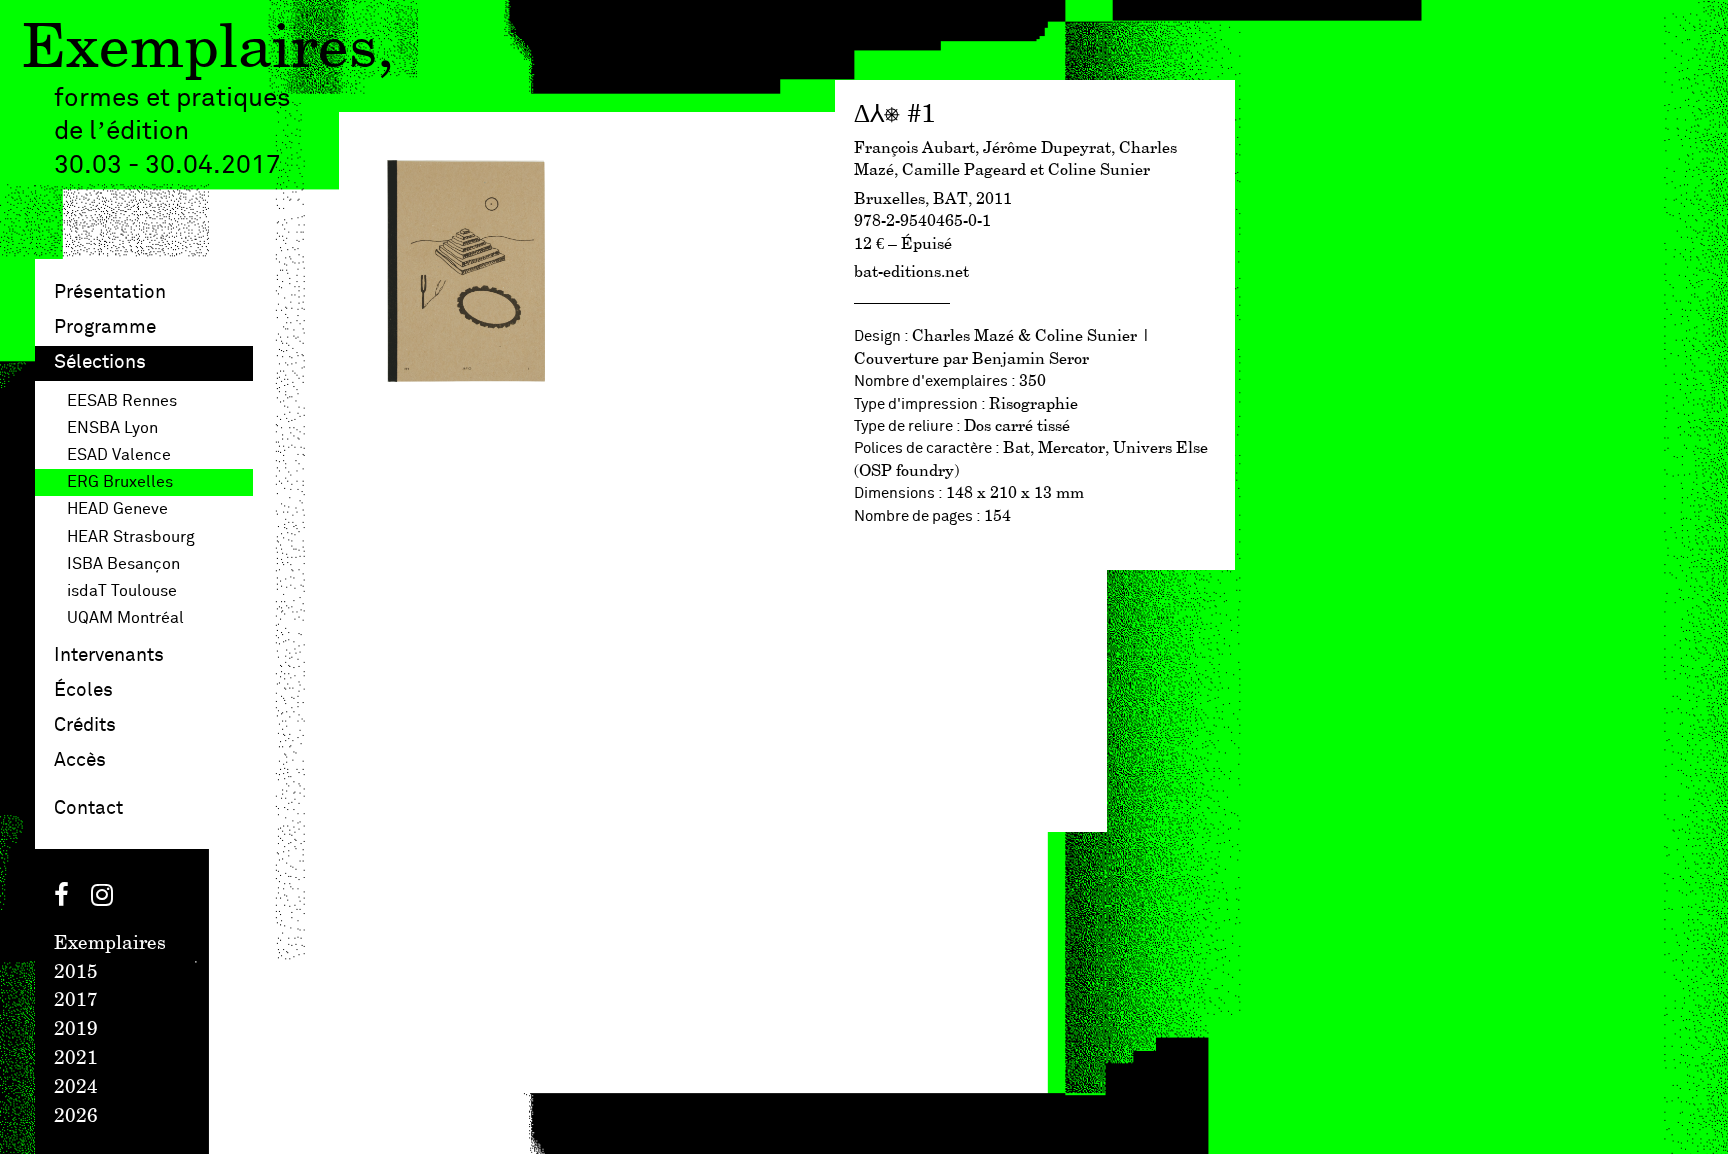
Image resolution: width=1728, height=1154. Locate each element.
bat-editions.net (911, 272)
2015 (76, 973)
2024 (76, 1088)
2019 (76, 1030)
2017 (76, 1001)
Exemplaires (199, 50)
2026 (76, 1117)
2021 (76, 1059)
